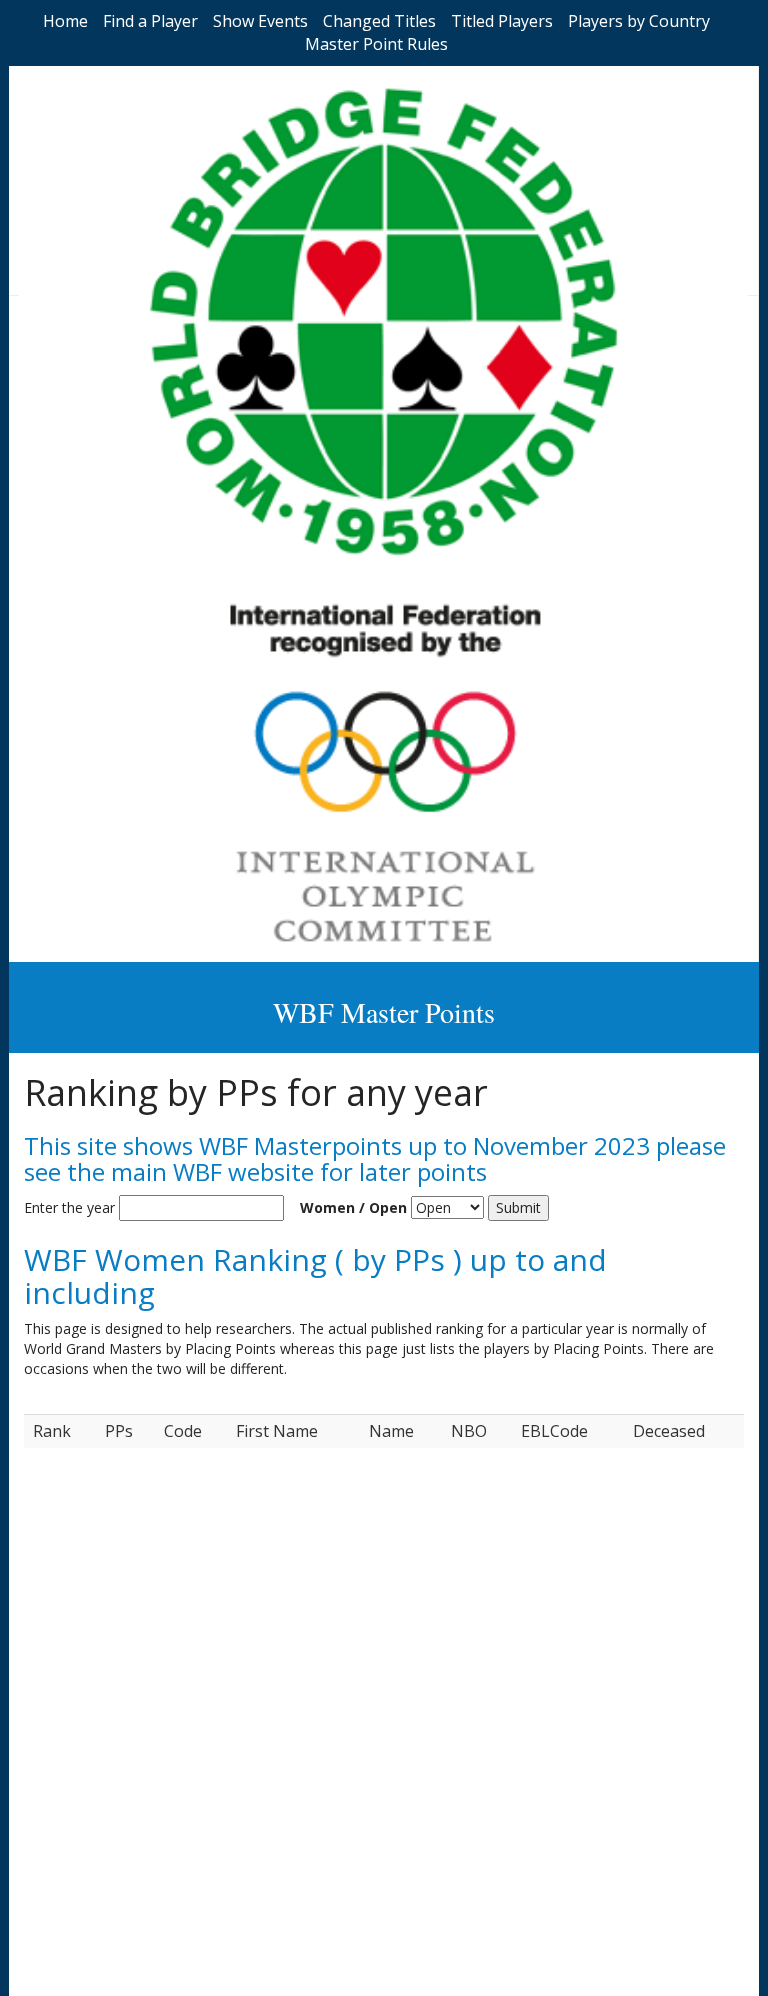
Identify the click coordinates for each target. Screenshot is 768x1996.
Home (65, 21)
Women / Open (353, 1207)
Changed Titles (379, 21)
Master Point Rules (376, 44)
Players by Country (639, 21)
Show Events (260, 21)
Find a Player (150, 21)
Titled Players (502, 21)
